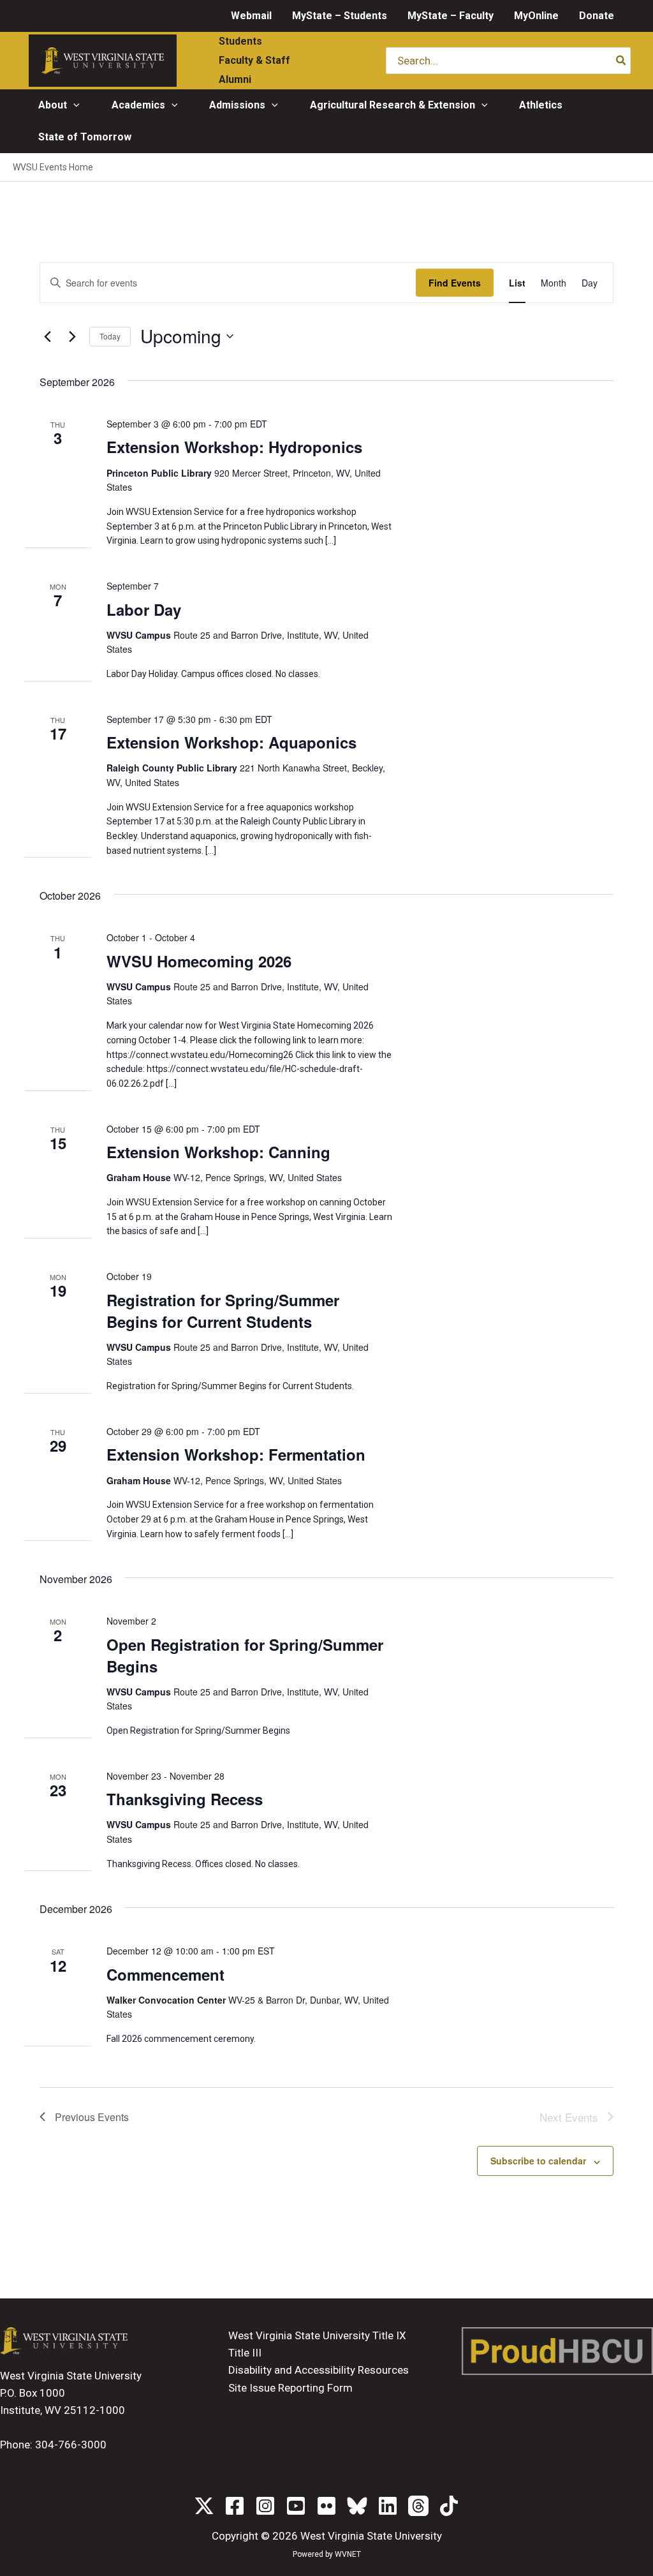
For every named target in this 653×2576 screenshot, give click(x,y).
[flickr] (326, 2506)
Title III (245, 2353)
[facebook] (235, 2506)
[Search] (621, 61)
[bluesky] (357, 2506)
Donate (597, 16)
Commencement (165, 1974)
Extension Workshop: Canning (218, 1152)
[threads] (418, 2506)
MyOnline (536, 16)
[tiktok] (449, 2506)
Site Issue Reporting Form (290, 2388)
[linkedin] (388, 2506)
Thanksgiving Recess (185, 1799)
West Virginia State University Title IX (317, 2335)
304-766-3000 (71, 2445)
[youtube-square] (296, 2506)
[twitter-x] (204, 2506)
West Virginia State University (371, 2536)
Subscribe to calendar (538, 2161)
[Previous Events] (47, 336)
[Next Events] (72, 336)
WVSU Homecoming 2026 (199, 961)
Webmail (251, 16)
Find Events (455, 283)
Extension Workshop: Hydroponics (234, 447)
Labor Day (144, 609)
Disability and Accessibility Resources (319, 2370)
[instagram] (265, 2506)
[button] (73, 105)
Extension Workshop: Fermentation (236, 1454)
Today (110, 336)
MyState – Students (340, 16)
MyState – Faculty (451, 16)
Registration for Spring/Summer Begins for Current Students (223, 1311)
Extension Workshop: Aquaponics (231, 742)
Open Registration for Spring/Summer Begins (245, 1655)
